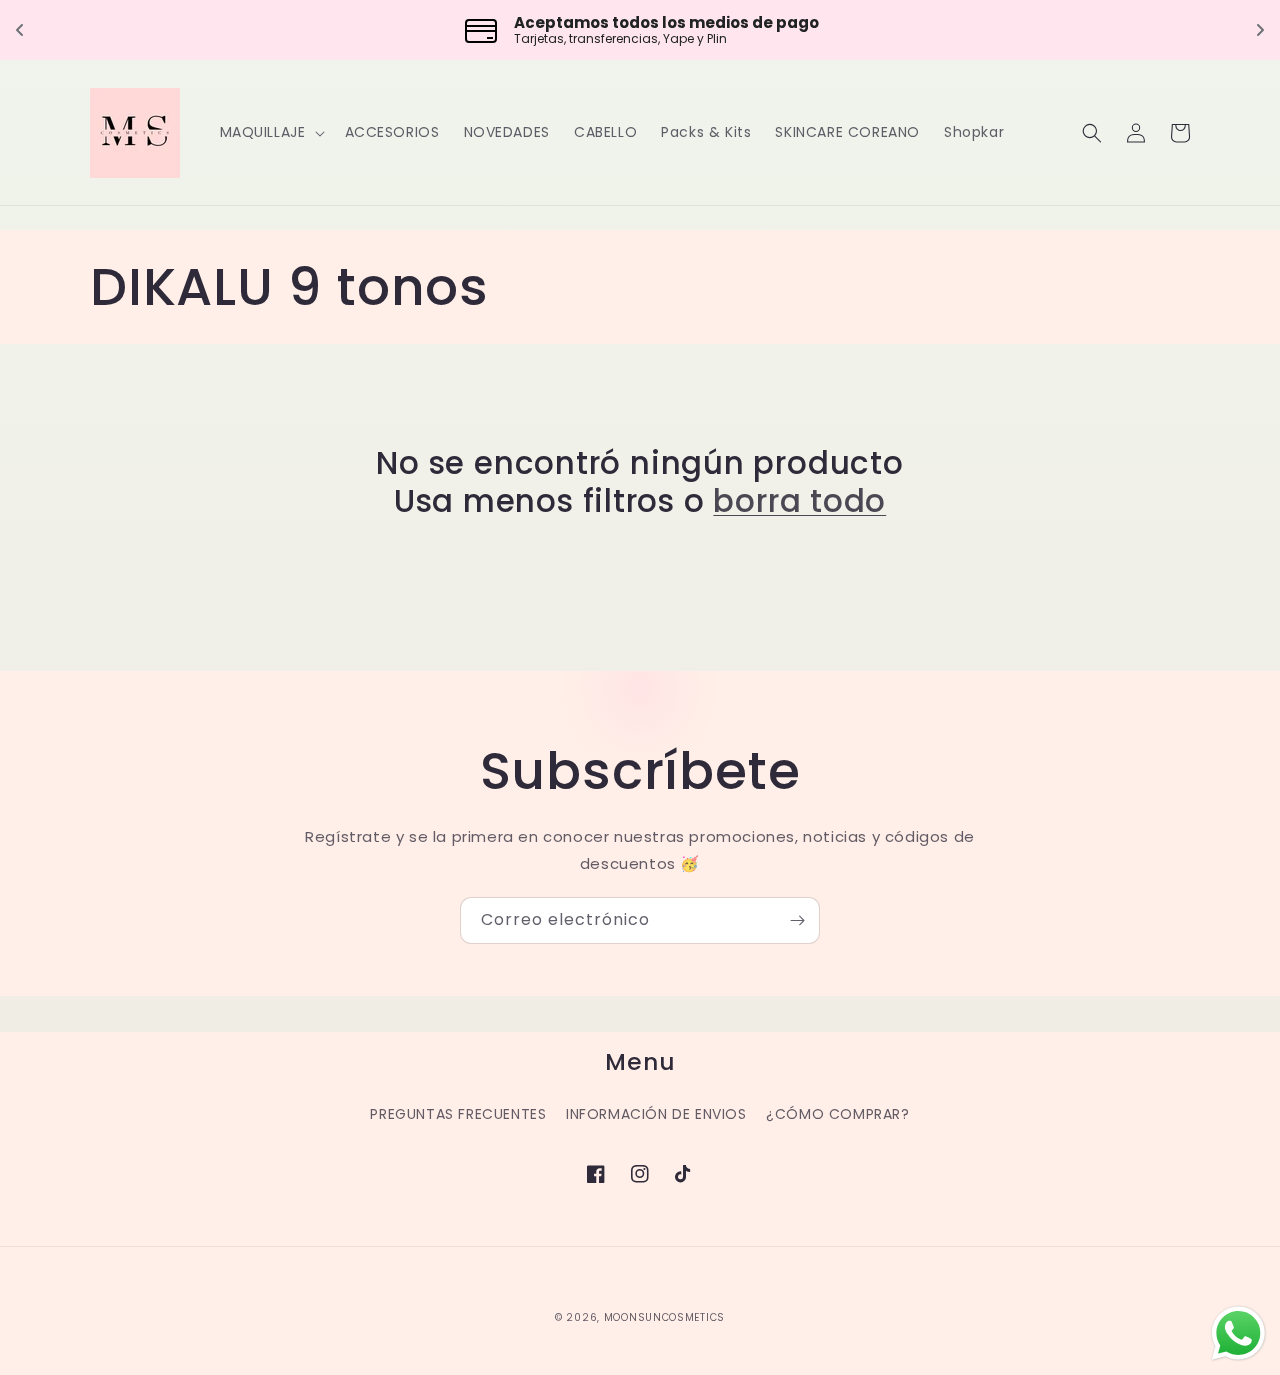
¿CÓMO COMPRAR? (837, 1114)
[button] (270, 132)
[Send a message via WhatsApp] (1238, 1333)
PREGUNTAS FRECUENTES (458, 1114)
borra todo (799, 501)
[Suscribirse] (797, 920)
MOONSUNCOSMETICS (664, 1317)
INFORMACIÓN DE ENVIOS (656, 1114)
